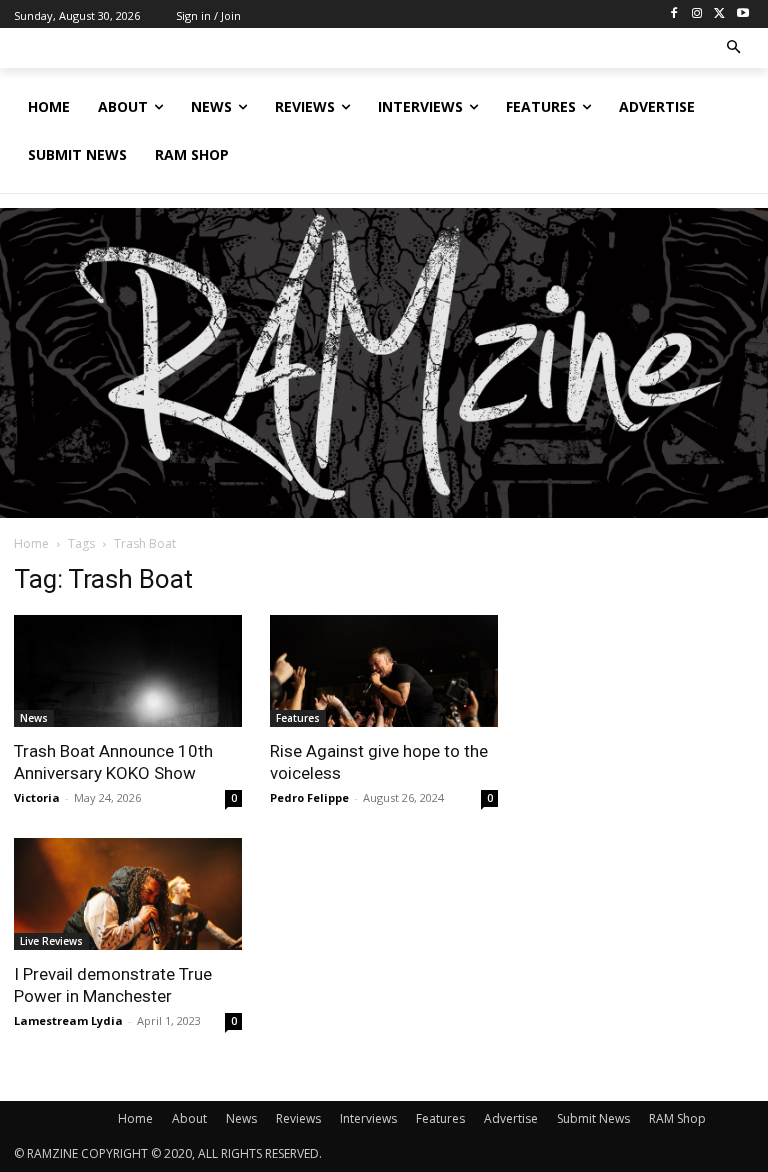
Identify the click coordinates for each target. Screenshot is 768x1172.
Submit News (593, 1118)
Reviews (298, 1118)
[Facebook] (674, 14)
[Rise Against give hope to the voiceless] (384, 671)
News (34, 718)
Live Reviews (51, 941)
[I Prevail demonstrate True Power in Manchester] (128, 894)
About (189, 1118)
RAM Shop (677, 1118)
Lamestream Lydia (68, 1020)
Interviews (368, 1118)
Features (298, 718)
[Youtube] (742, 14)
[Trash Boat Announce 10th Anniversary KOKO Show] (128, 671)
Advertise (511, 1118)
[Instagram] (697, 14)
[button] (734, 48)
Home (31, 543)
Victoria (37, 797)
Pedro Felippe (309, 797)
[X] (719, 14)
